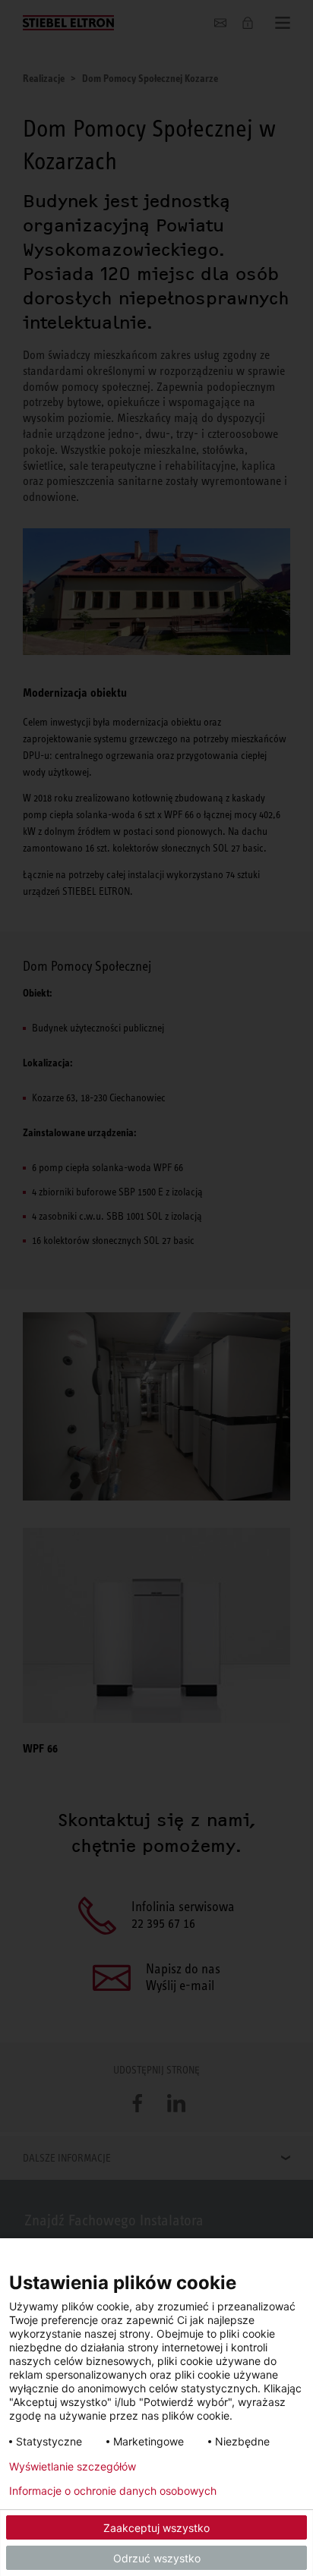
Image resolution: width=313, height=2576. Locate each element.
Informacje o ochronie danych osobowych (113, 2491)
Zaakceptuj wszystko (156, 2528)
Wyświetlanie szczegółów (73, 2467)
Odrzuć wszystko (157, 2558)
